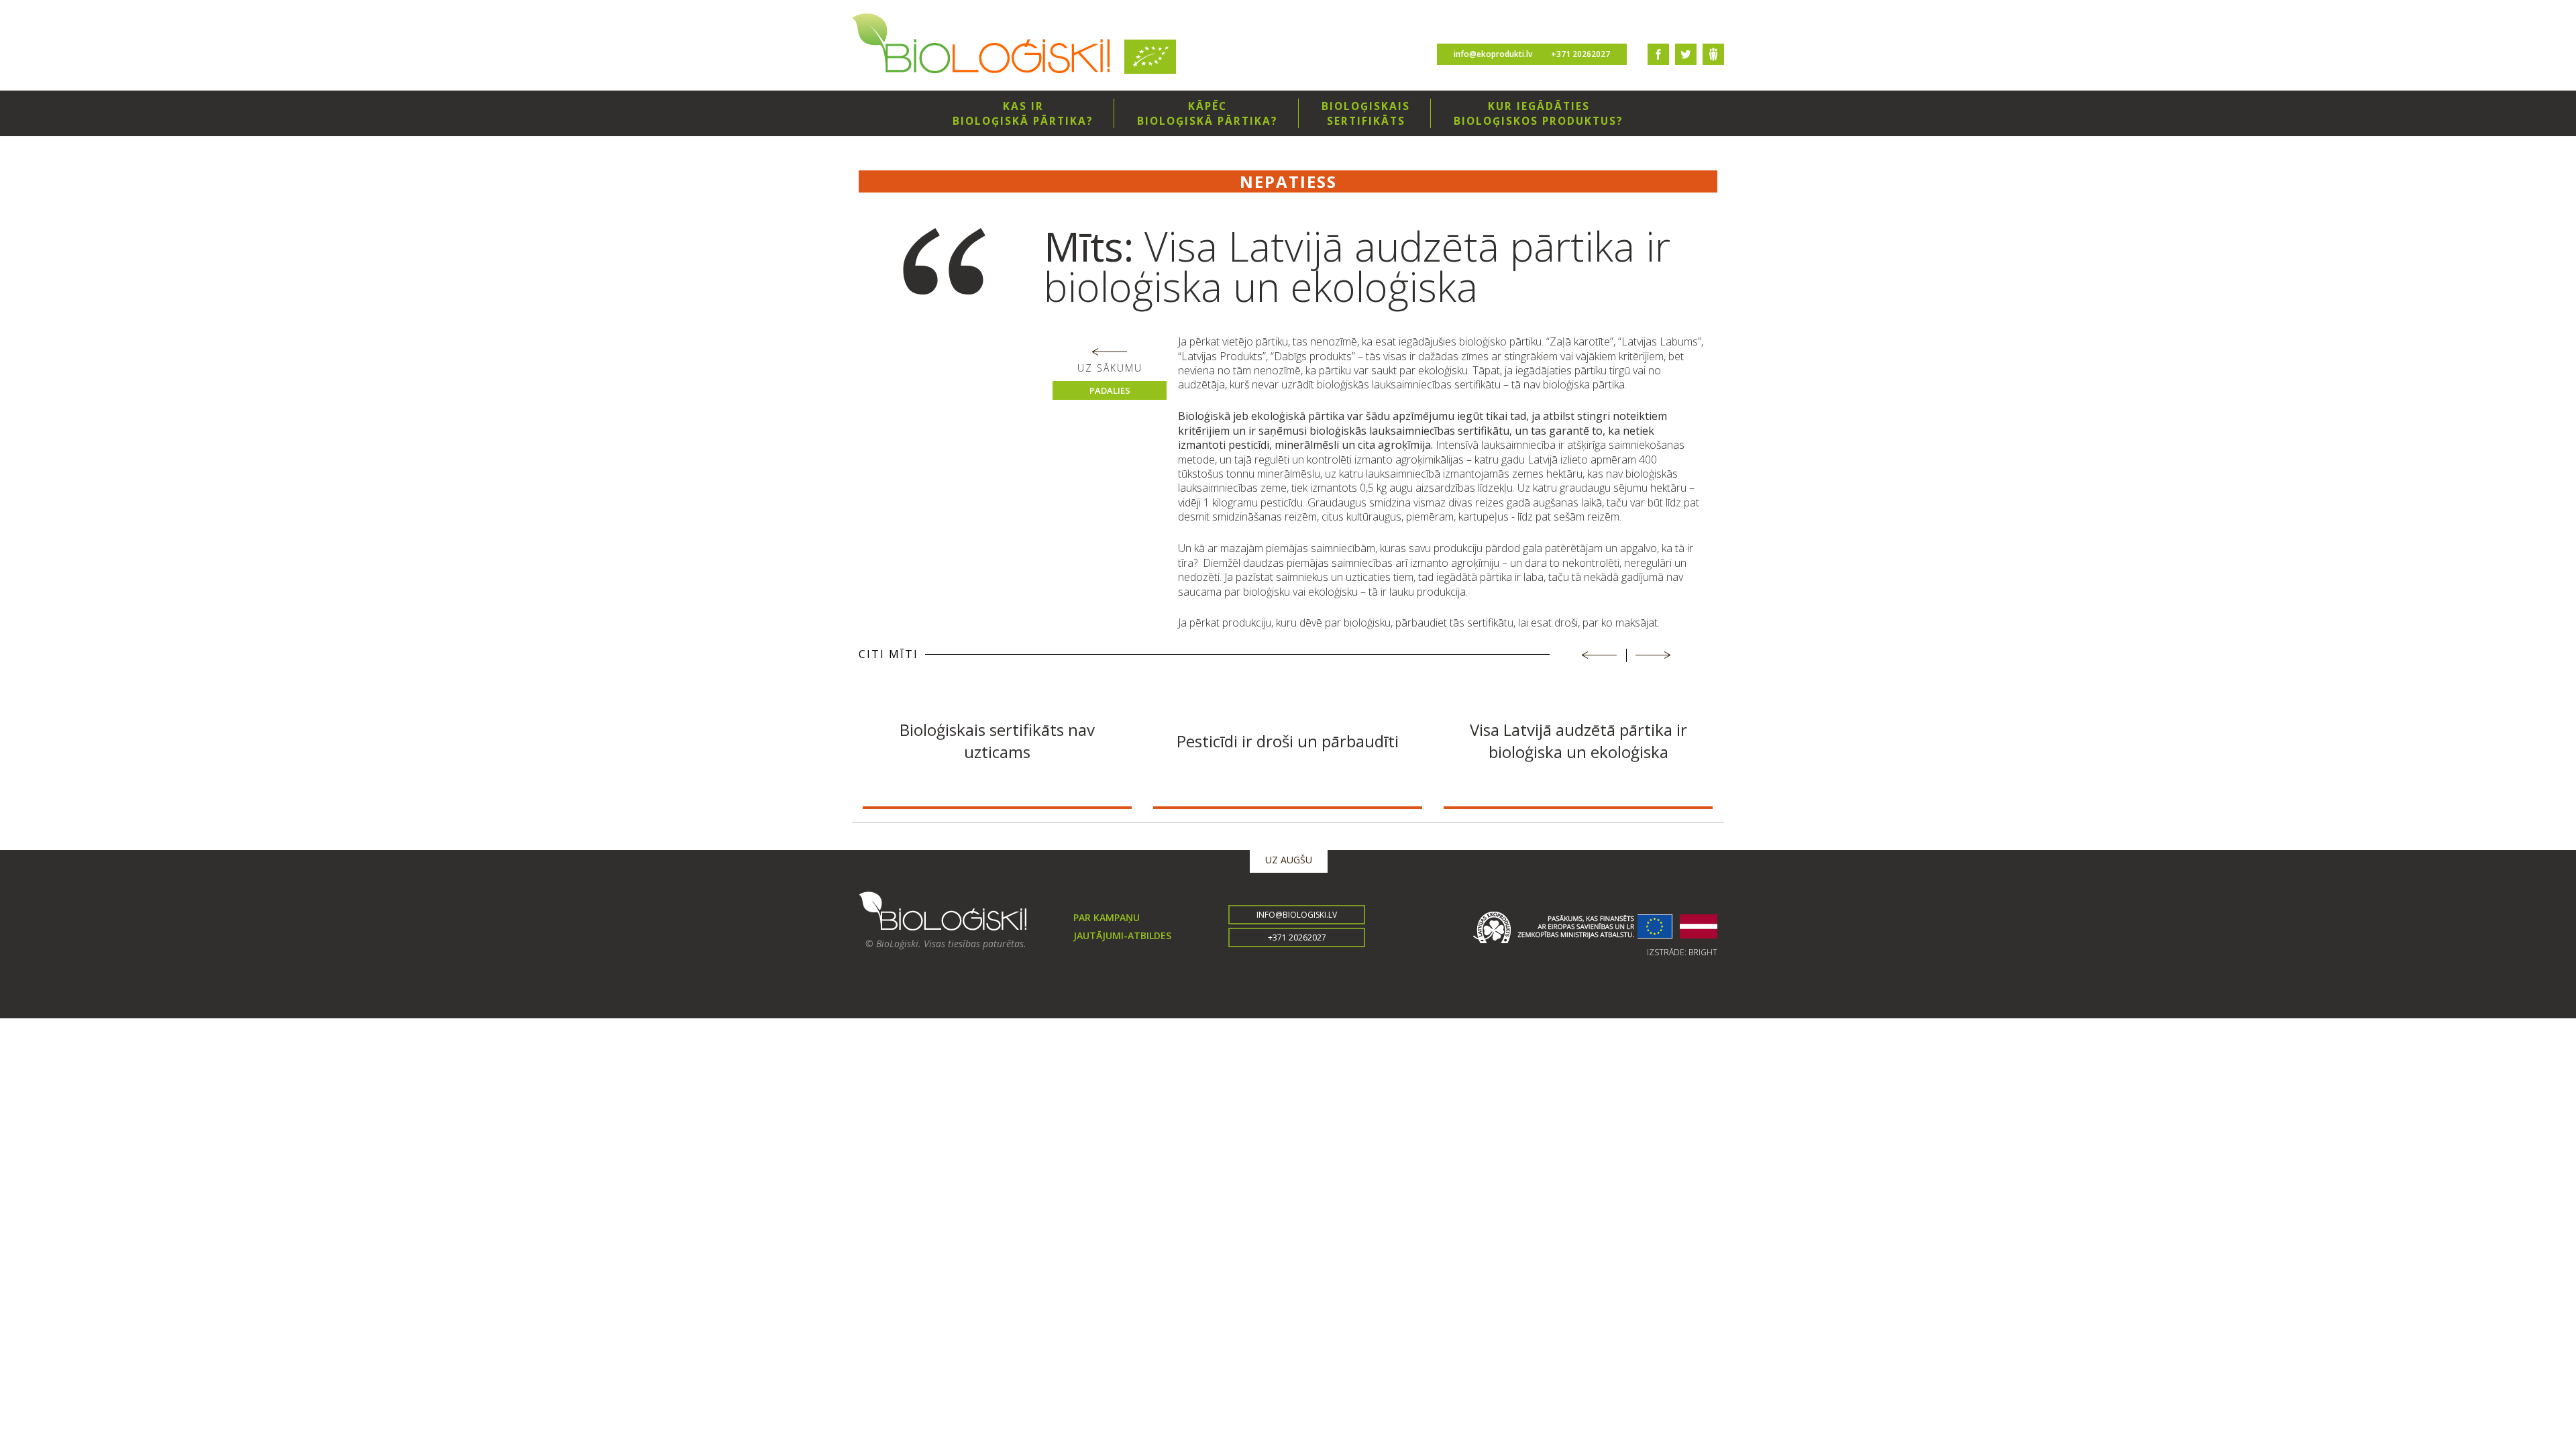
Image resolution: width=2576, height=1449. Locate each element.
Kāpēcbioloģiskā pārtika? (1207, 113)
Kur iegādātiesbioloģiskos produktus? (1539, 113)
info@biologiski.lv (1297, 915)
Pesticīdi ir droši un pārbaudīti (1288, 740)
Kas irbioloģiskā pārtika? (1023, 113)
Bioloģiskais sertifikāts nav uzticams (997, 741)
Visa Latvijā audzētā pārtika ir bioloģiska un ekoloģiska (1578, 741)
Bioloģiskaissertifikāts (1366, 113)
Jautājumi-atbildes (1122, 935)
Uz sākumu (1110, 368)
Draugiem (1713, 54)
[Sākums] (981, 45)
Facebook (1658, 54)
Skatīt (997, 786)
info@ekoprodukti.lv (1493, 54)
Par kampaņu (1107, 917)
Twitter (1686, 54)
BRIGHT (1703, 952)
